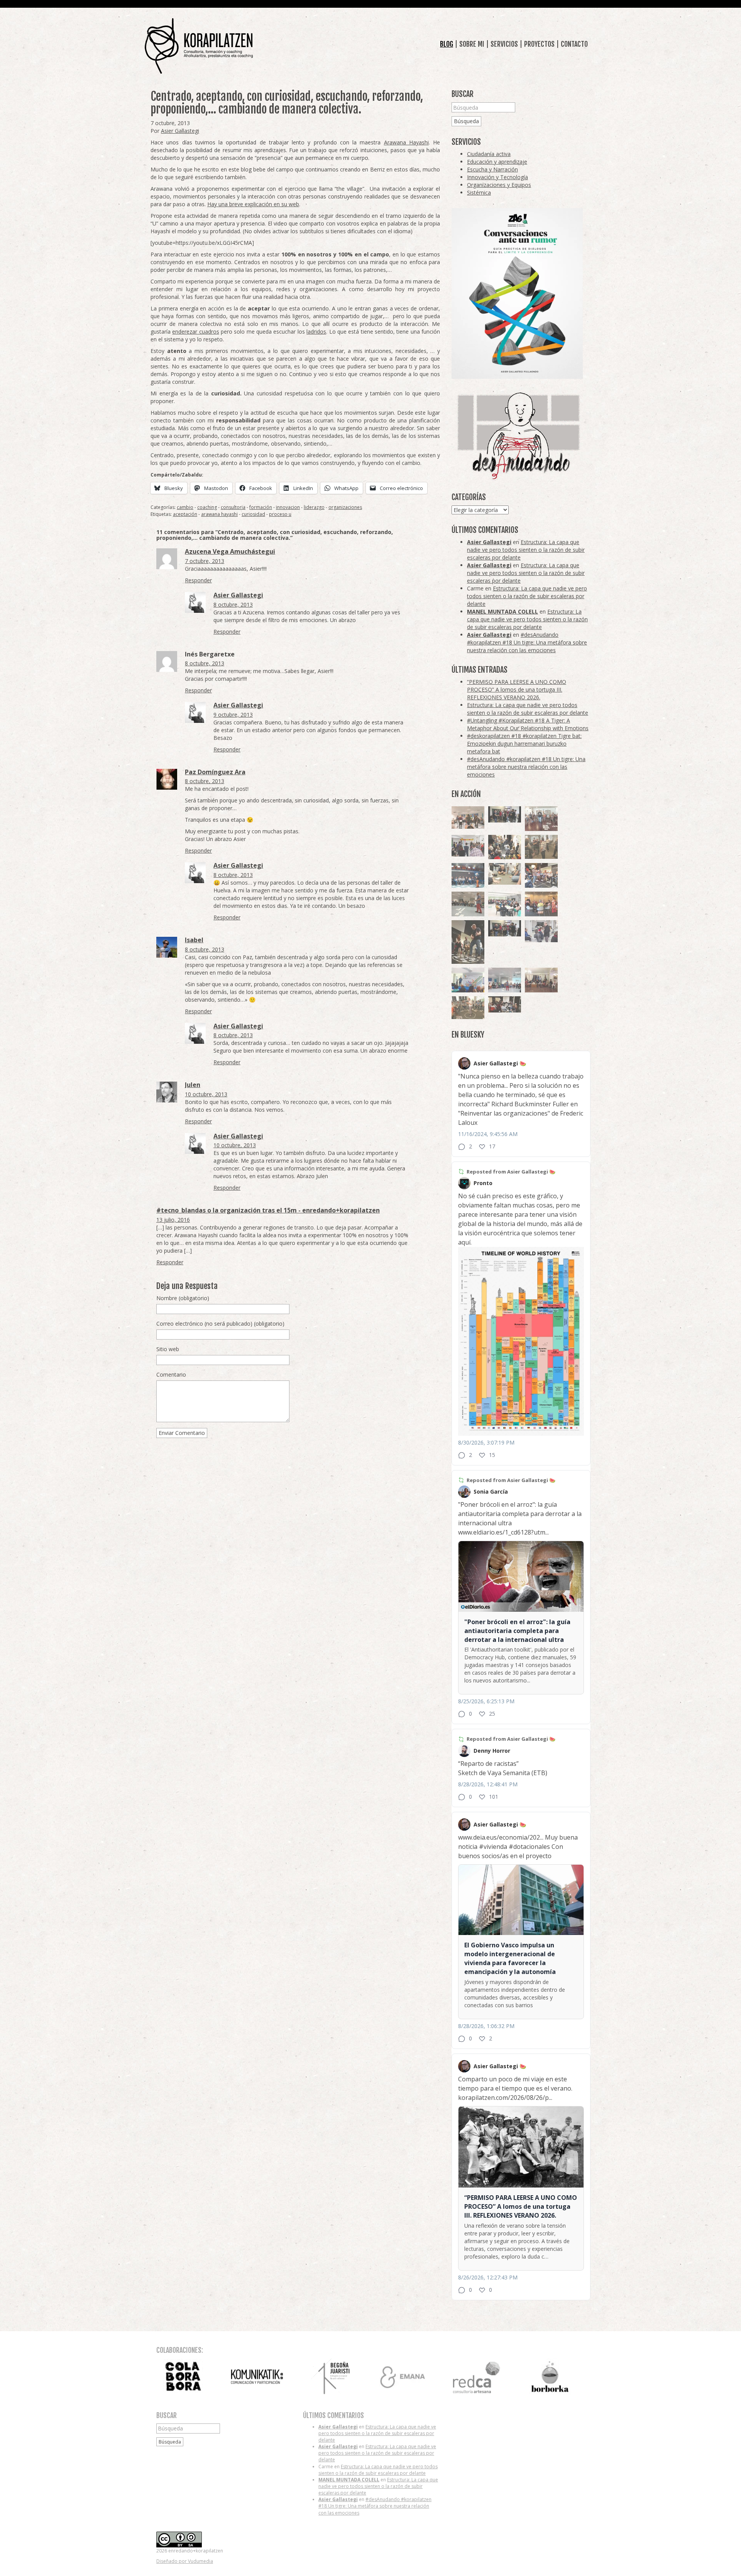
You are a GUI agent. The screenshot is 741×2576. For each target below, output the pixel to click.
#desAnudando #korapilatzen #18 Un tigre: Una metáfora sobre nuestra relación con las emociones (527, 642)
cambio (185, 507)
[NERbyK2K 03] (541, 875)
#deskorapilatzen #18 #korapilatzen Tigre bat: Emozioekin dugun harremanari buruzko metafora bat (524, 744)
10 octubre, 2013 (206, 1094)
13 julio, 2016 (173, 1220)
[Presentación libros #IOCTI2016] (541, 980)
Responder (198, 580)
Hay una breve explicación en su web (253, 204)
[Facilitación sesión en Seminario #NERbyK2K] (505, 1004)
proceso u (280, 514)
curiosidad (253, 514)
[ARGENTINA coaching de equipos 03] (505, 874)
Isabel (194, 940)
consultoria (233, 507)
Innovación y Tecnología (497, 177)
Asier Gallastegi (180, 131)
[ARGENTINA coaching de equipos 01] (468, 1008)
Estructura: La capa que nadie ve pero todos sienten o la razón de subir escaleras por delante (526, 550)
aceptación (185, 514)
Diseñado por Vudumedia (185, 2561)
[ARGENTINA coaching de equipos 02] (541, 847)
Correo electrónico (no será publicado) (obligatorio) (220, 1324)
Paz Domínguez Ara (215, 772)
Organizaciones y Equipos (499, 185)
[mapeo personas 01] (505, 928)
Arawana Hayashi (406, 142)
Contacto (574, 44)
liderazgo (314, 507)
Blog (447, 44)
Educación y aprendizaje (497, 162)
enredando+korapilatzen (199, 46)
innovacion (288, 507)
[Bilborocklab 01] (468, 875)
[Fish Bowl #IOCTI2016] (541, 904)
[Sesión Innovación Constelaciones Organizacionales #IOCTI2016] (541, 819)
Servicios (504, 44)
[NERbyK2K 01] (468, 942)
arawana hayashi (219, 514)
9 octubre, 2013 (233, 715)
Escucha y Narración (492, 169)
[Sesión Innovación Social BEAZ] (468, 846)
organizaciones (345, 507)
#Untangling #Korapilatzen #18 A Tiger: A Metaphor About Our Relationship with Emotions (528, 724)
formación (261, 507)
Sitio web (168, 1349)
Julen (193, 1085)
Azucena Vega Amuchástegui (230, 551)
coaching (207, 507)
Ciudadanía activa (489, 154)
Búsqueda (466, 121)
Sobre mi (472, 44)
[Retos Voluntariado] (468, 817)
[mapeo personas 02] (505, 815)
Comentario (171, 1374)
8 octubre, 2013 (233, 605)
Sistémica (479, 192)
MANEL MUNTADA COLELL (502, 611)
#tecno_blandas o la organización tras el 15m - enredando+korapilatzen (268, 1210)
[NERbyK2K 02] (505, 847)
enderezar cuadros (195, 332)
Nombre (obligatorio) (183, 1298)
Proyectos (539, 44)
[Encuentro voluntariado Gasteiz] (505, 904)
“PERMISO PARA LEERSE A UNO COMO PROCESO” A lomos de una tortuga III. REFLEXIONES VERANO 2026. (517, 689)
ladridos (316, 332)
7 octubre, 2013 (205, 561)
